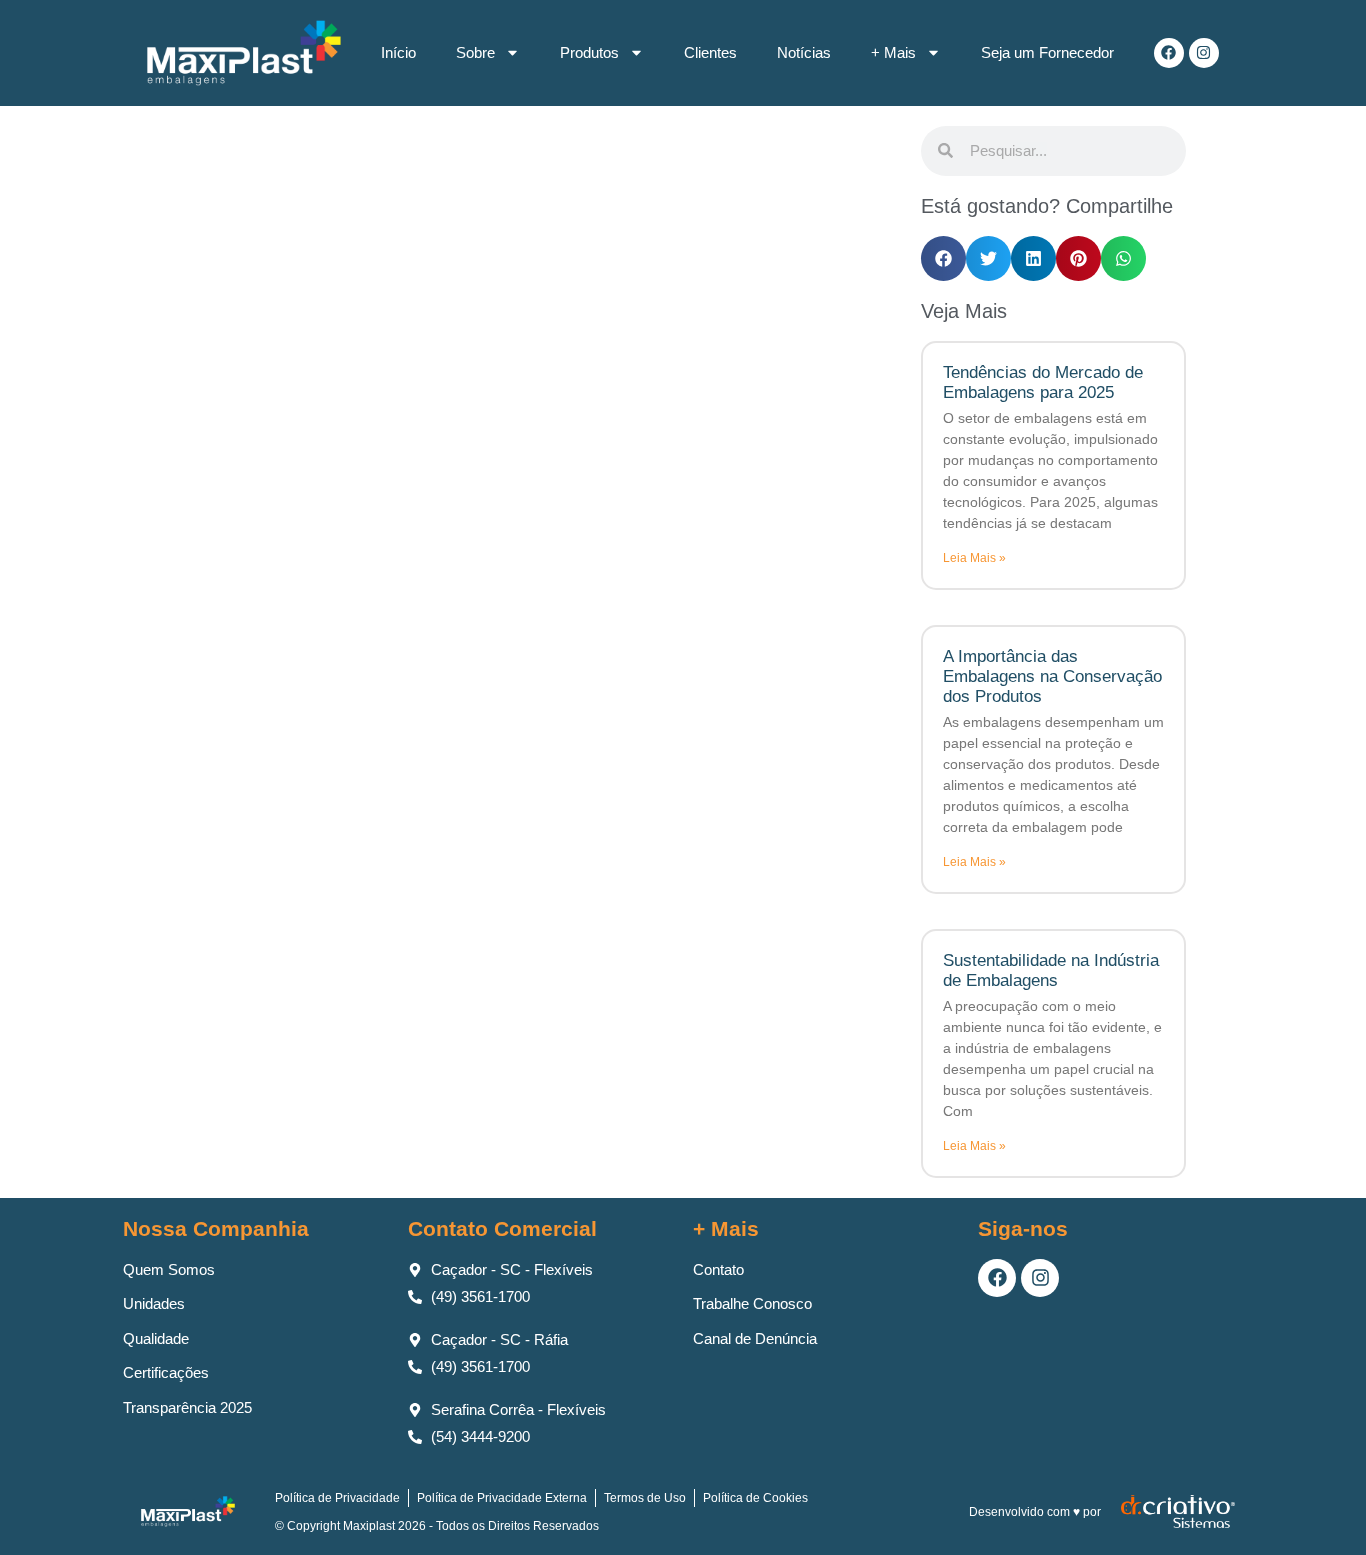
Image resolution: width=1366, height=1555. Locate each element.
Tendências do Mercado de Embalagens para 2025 (1043, 382)
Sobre (475, 52)
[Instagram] (1204, 53)
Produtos (589, 52)
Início (398, 52)
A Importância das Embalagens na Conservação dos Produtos (1052, 677)
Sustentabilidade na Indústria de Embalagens (1051, 970)
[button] (943, 258)
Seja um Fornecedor (1047, 52)
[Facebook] (1169, 53)
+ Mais (893, 52)
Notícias (804, 52)
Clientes (710, 52)
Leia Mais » (974, 558)
